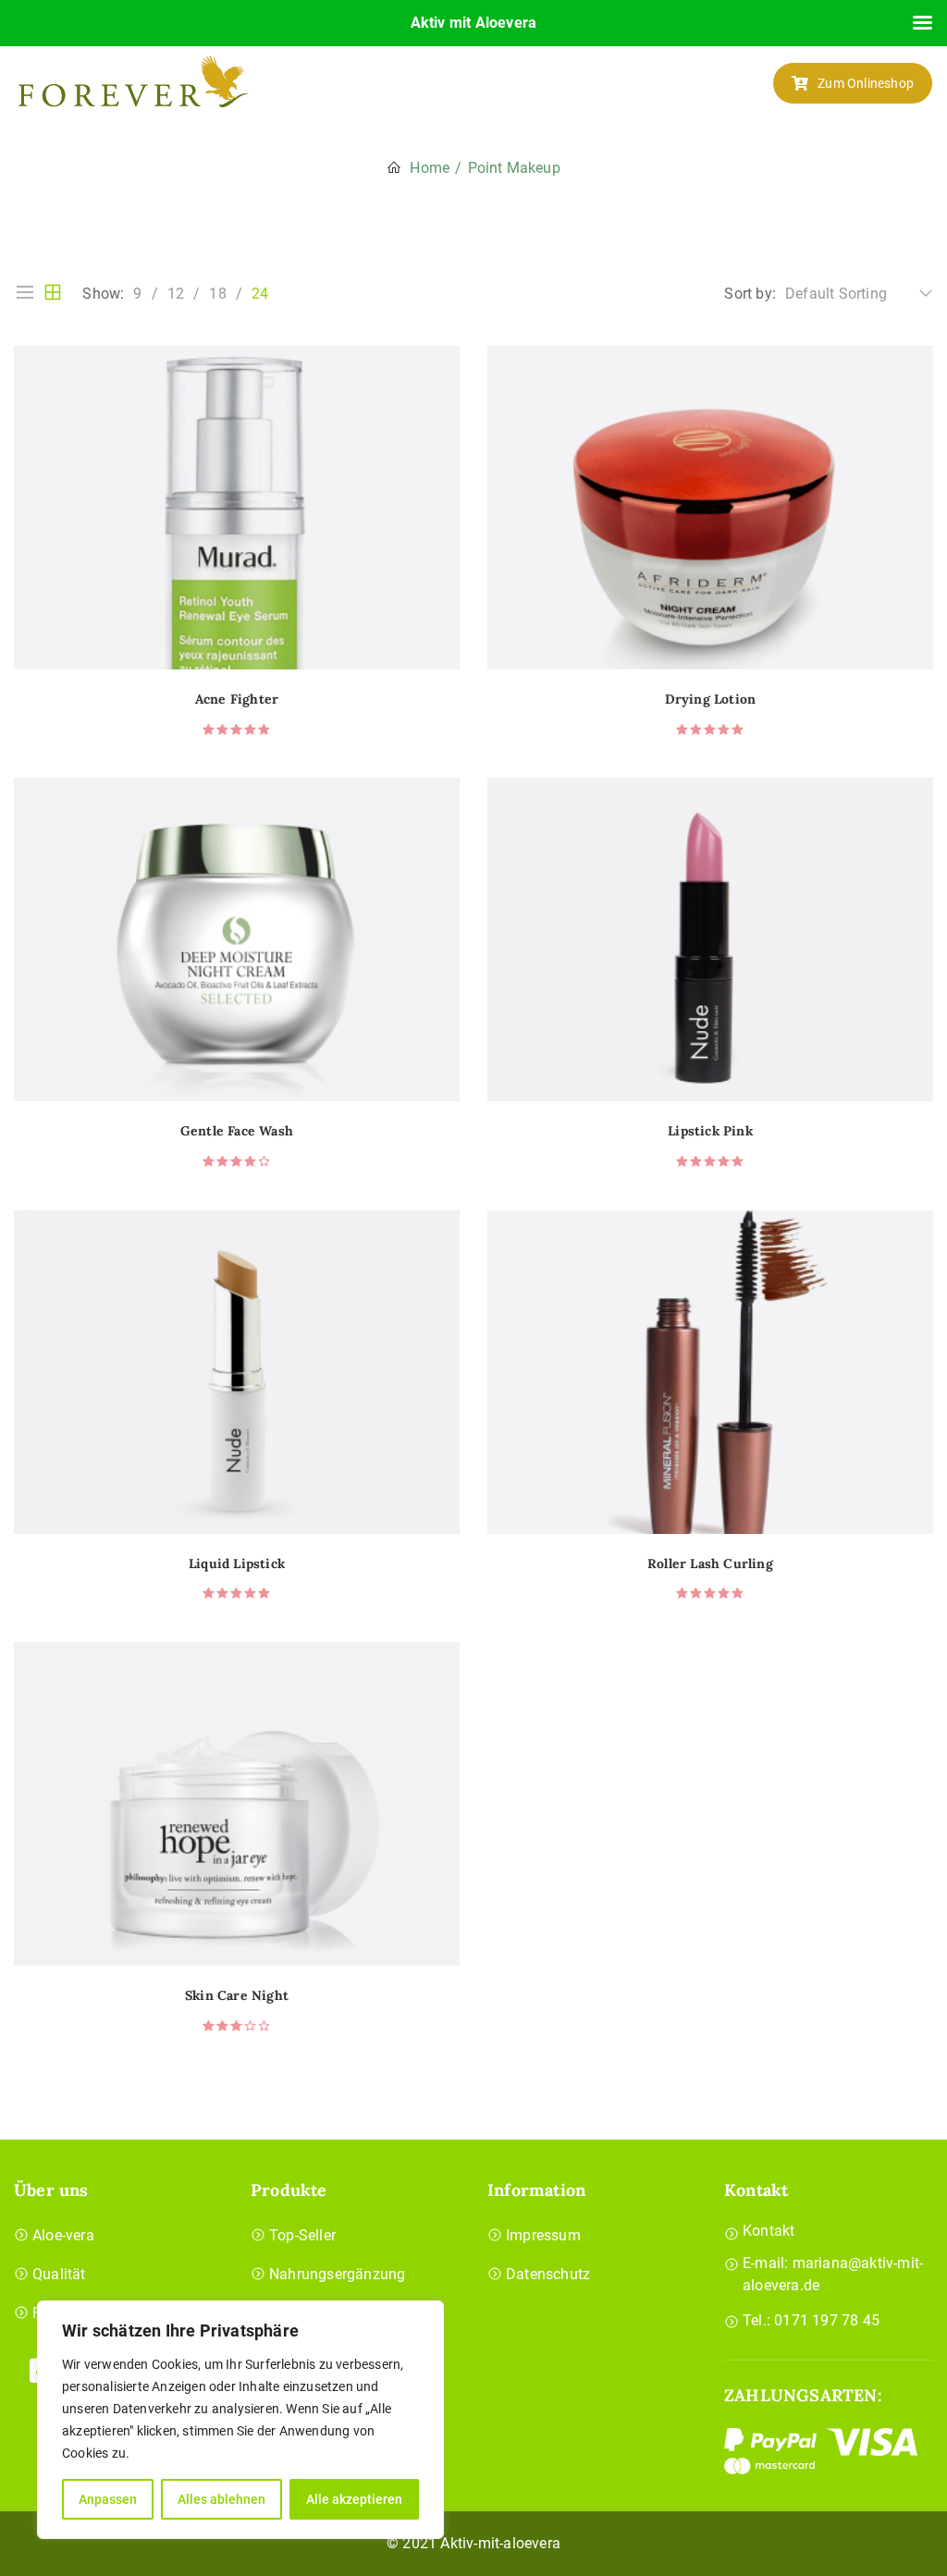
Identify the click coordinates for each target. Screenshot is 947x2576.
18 (217, 294)
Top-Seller (302, 2235)
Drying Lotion (711, 699)
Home (430, 168)
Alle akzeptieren (354, 2499)
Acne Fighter (237, 699)
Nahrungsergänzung (337, 2274)
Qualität (59, 2274)
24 (260, 294)
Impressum (543, 2235)
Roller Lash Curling (710, 1564)
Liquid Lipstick (237, 1564)
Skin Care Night (237, 1996)
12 (176, 294)
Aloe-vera (63, 2235)
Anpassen (108, 2499)
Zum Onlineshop (866, 83)
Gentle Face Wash (237, 1131)
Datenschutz (548, 2274)
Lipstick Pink (710, 1131)
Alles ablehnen (221, 2499)
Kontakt (769, 2231)
